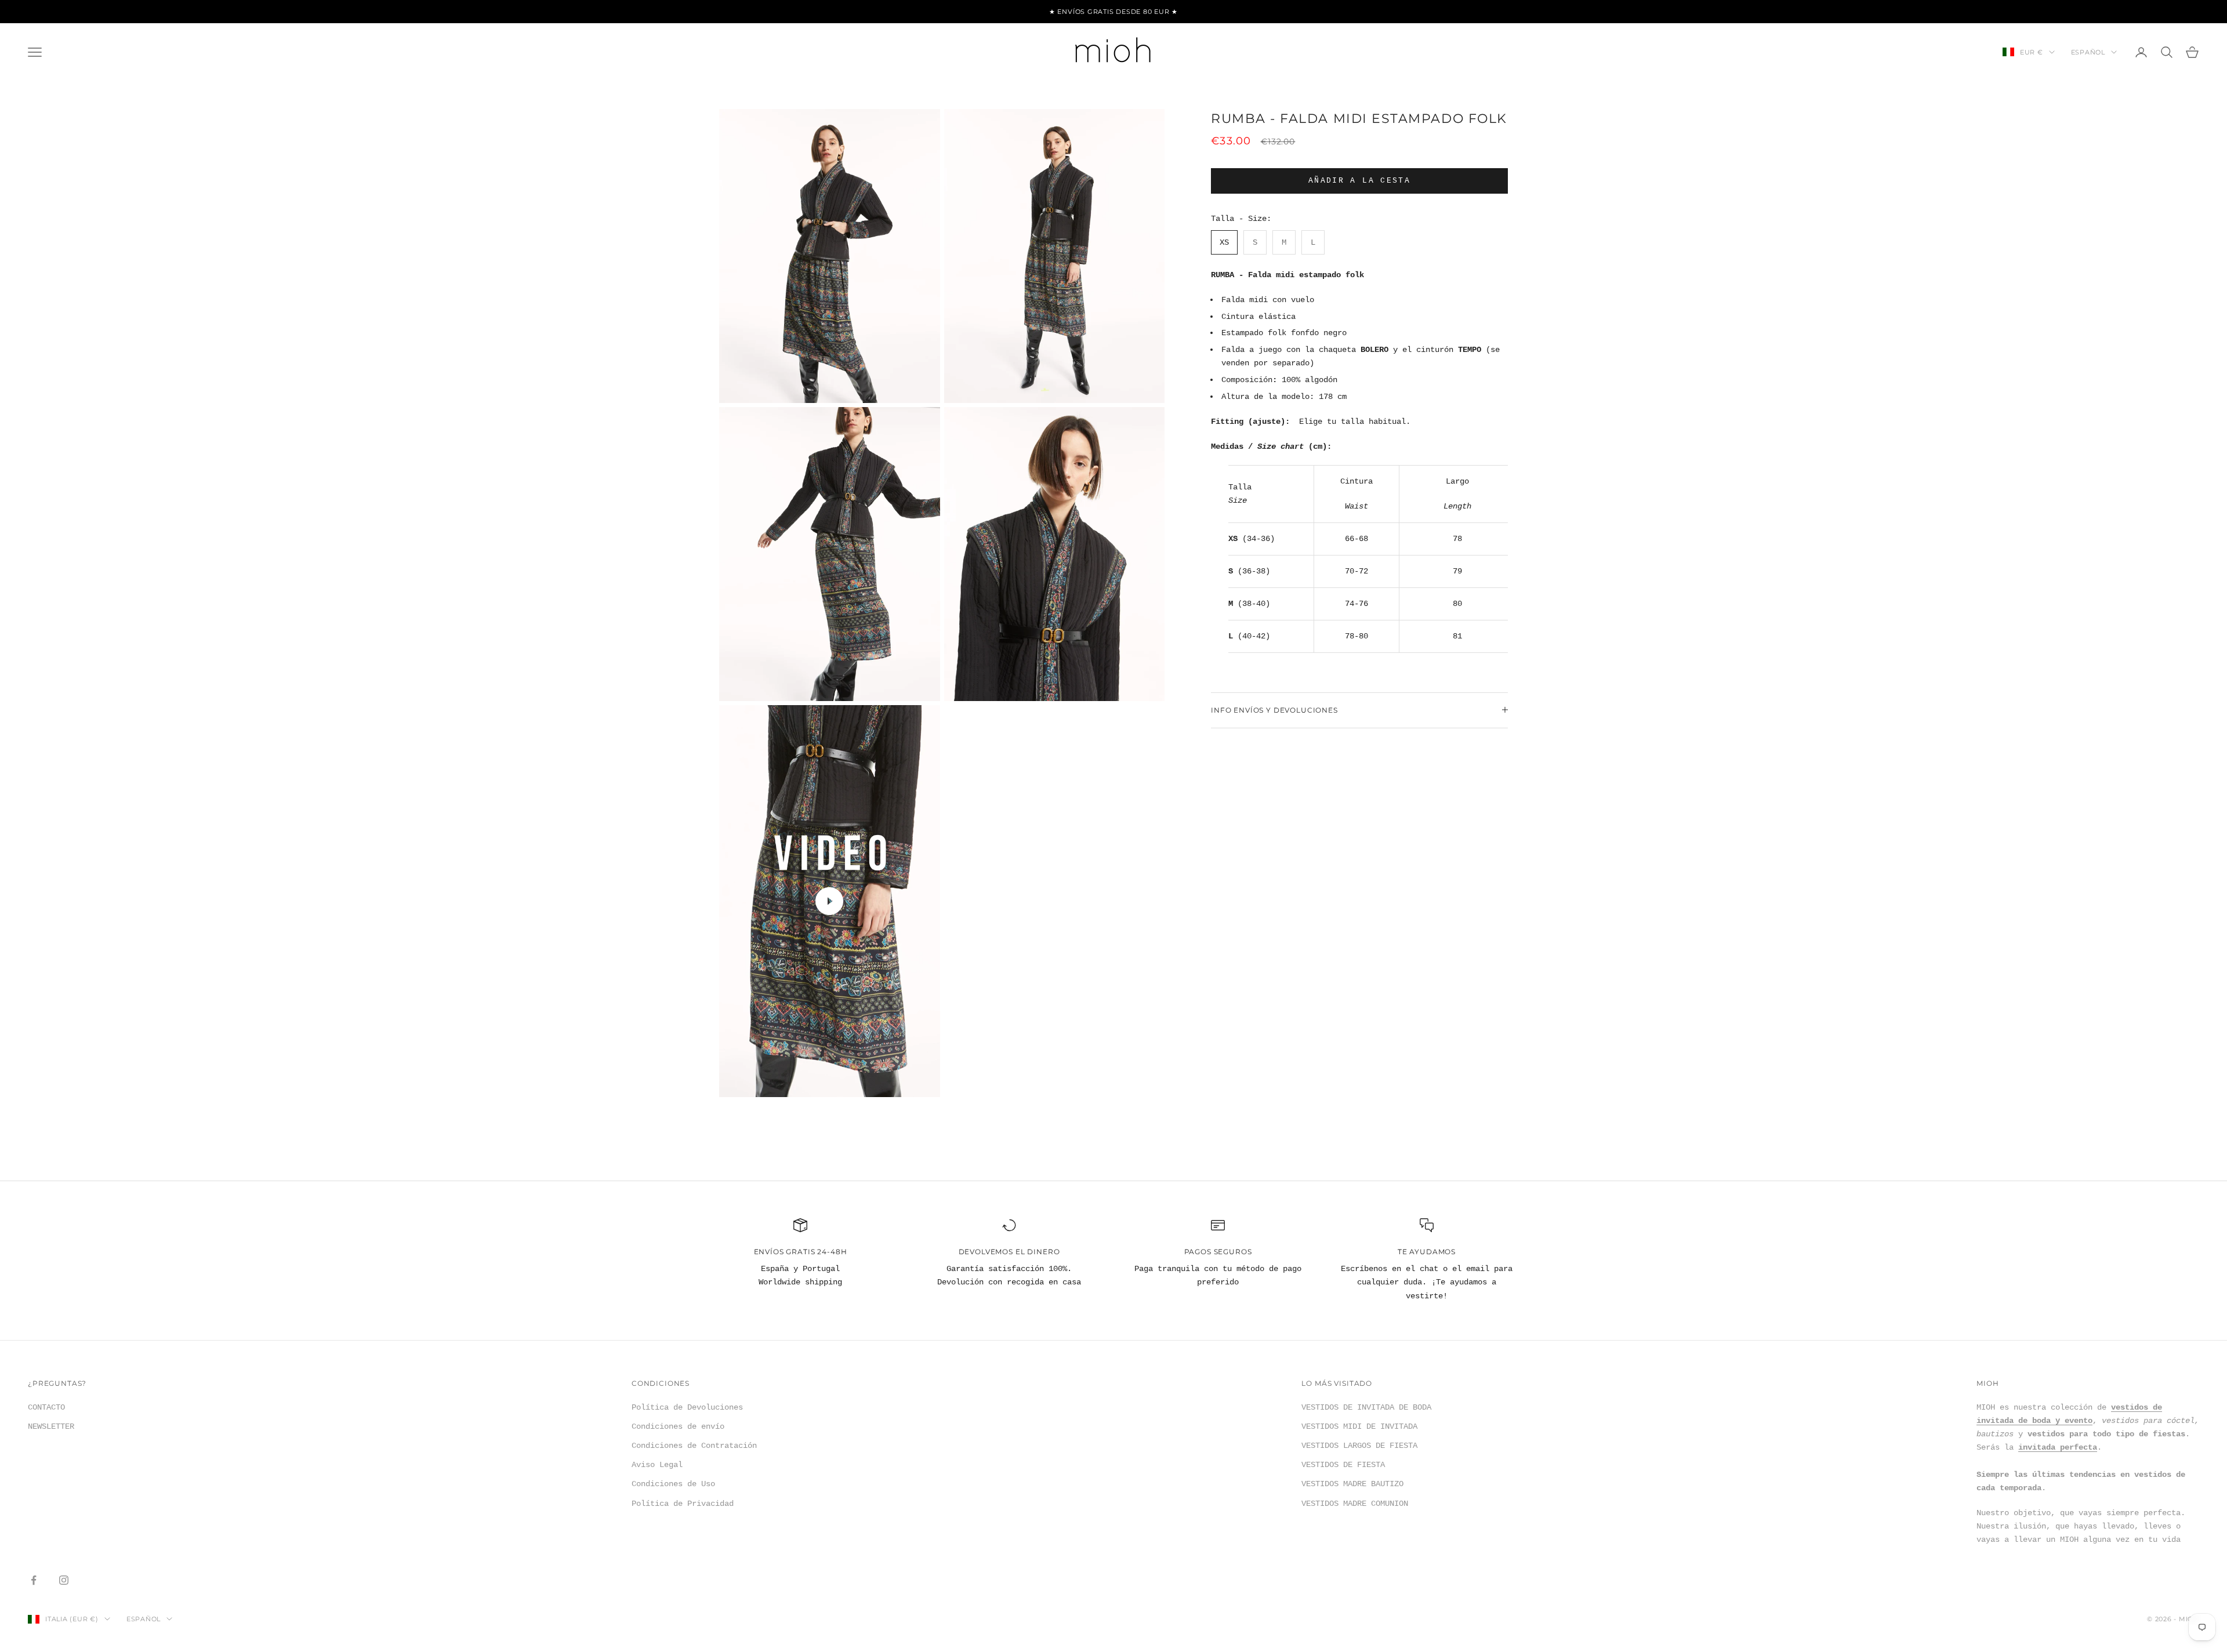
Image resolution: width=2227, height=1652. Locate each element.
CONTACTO (46, 1407)
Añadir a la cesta (1359, 181)
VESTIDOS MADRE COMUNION (1355, 1504)
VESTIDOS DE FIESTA (1343, 1465)
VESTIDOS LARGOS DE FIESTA (1359, 1446)
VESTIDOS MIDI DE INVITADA (1359, 1426)
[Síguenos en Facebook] (34, 1580)
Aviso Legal (657, 1465)
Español (2088, 52)
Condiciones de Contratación (694, 1446)
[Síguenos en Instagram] (64, 1580)
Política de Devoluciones (687, 1407)
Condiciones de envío (678, 1426)
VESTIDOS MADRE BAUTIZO (1352, 1484)
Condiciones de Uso (673, 1484)
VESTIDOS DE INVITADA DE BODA (1366, 1407)
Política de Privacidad (683, 1504)
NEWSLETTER (51, 1426)
